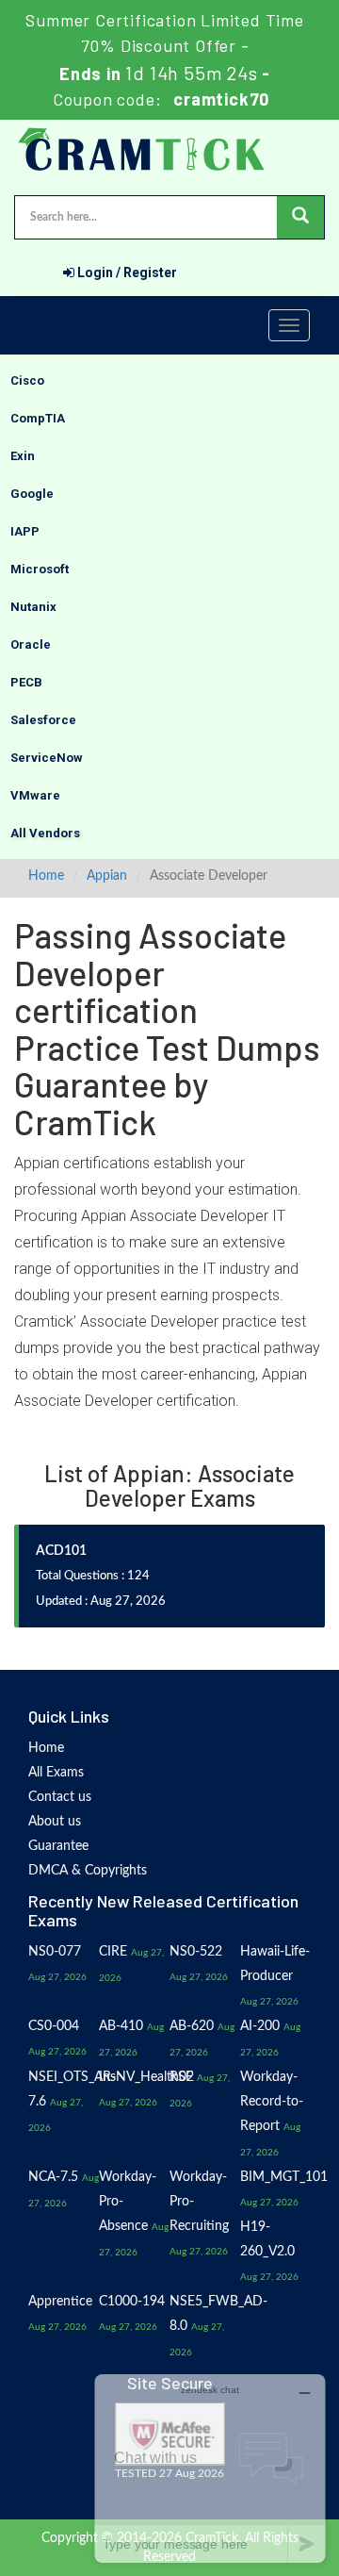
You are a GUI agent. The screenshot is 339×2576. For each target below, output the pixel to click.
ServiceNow (47, 758)
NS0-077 (55, 1952)
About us (55, 1822)
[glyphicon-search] (300, 217)
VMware (35, 795)
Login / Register (126, 272)
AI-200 (260, 2026)
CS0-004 (54, 2026)
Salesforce (43, 720)
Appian (107, 876)
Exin (23, 456)
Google (32, 494)
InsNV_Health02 (146, 2077)
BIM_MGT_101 (284, 2177)
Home (46, 876)
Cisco (27, 380)
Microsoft (40, 569)
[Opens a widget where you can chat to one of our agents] (210, 2468)
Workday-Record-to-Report (272, 2102)
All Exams (56, 1773)
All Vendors (45, 833)
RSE (181, 2077)
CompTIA (38, 418)
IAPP (25, 531)
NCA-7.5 (53, 2177)
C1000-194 (132, 2302)
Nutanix (33, 607)
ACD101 (61, 1551)
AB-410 (121, 2026)
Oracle (31, 644)
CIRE (113, 1952)
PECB (26, 682)
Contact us (60, 1797)
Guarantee (58, 1846)
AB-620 (192, 2026)
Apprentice (60, 2302)
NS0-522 (196, 1952)
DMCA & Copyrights (88, 1871)
